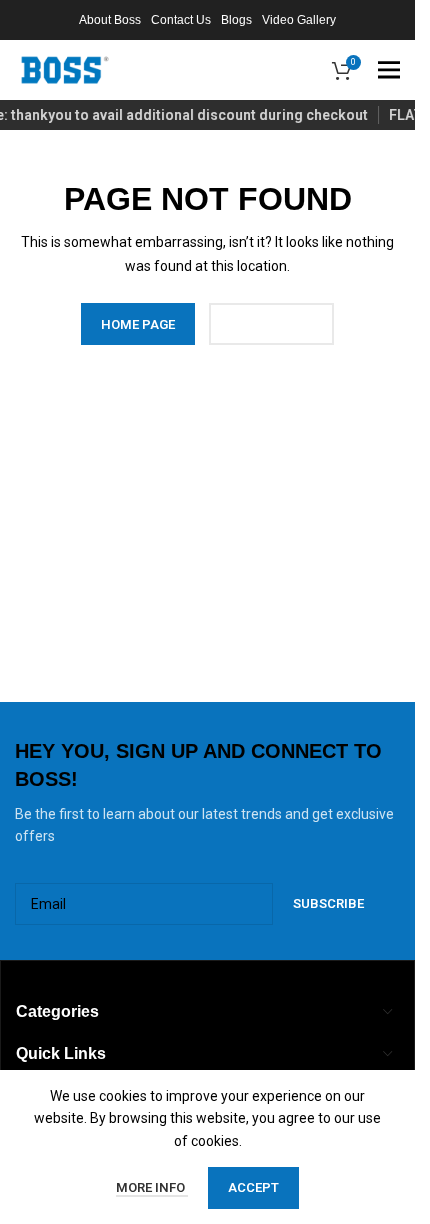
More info (152, 1187)
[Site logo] (65, 69)
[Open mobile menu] (389, 70)
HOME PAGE (138, 324)
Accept (253, 1187)
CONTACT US (271, 324)
